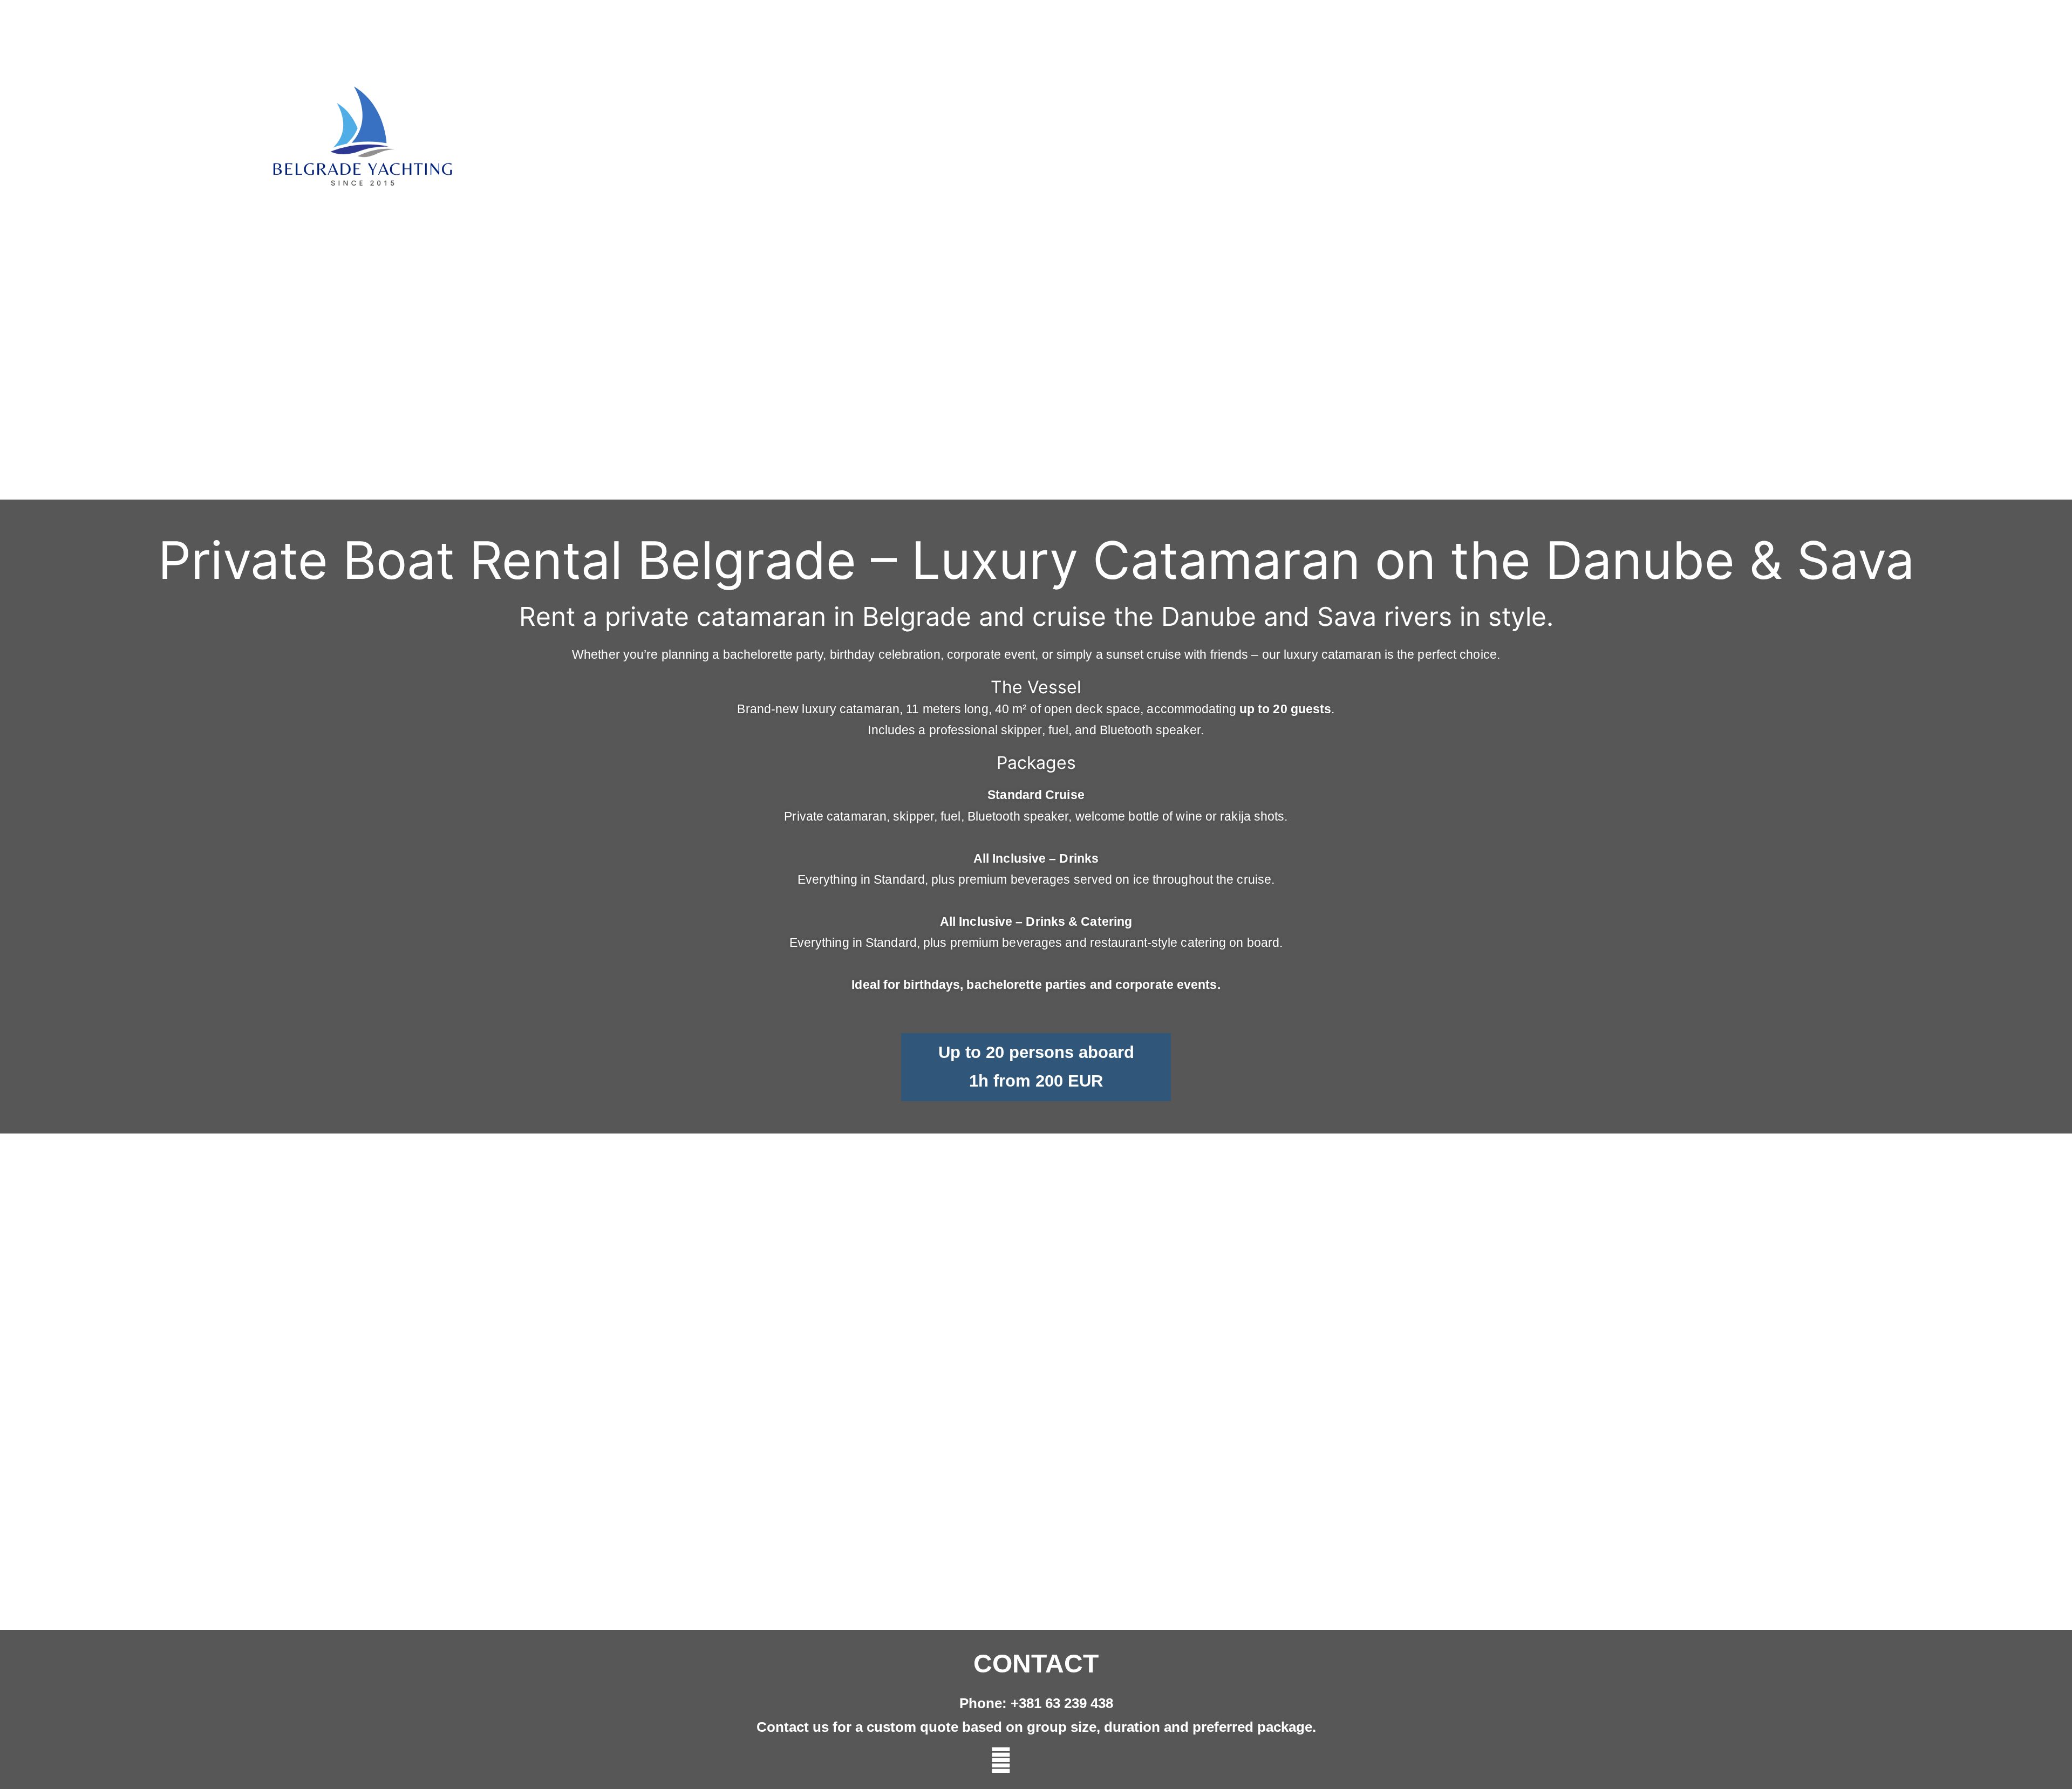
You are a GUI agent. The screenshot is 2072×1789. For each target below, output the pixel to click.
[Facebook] (1071, 1760)
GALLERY (1688, 143)
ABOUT (1625, 143)
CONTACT (1758, 143)
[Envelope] (1001, 1760)
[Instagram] (1036, 1760)
